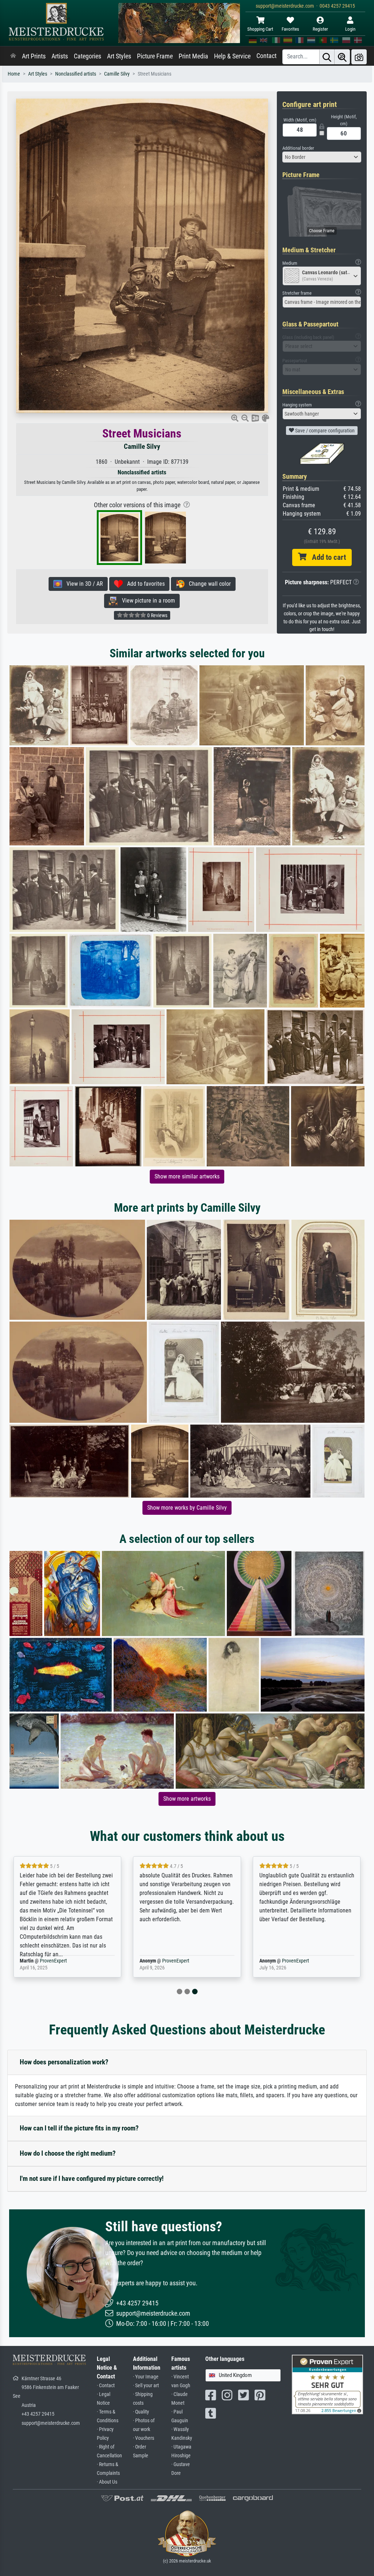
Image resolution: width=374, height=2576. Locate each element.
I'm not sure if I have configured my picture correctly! (92, 2178)
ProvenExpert (49, 1961)
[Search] (327, 57)
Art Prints (34, 56)
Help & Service (232, 56)
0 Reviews (157, 615)
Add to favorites (144, 584)
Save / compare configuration (324, 431)
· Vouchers (144, 2438)
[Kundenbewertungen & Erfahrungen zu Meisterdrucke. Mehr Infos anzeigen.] (327, 2384)
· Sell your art (146, 2386)
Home (14, 74)
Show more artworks (187, 1799)
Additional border (298, 148)
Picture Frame (155, 56)
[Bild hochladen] (359, 57)
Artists (60, 56)
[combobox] (322, 157)
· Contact (106, 2386)
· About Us (107, 2482)
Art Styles (119, 56)
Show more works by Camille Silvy (187, 1508)
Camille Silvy (117, 74)
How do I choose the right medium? (68, 2153)
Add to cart (326, 557)
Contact (266, 56)
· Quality (141, 2412)
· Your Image (146, 2377)
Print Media (193, 56)
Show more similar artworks (187, 1176)
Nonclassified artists (76, 74)
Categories (87, 56)
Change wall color (208, 584)
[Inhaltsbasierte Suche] (342, 57)
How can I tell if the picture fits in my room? (79, 2128)
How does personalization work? (64, 2062)
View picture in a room (146, 601)
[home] (13, 56)
